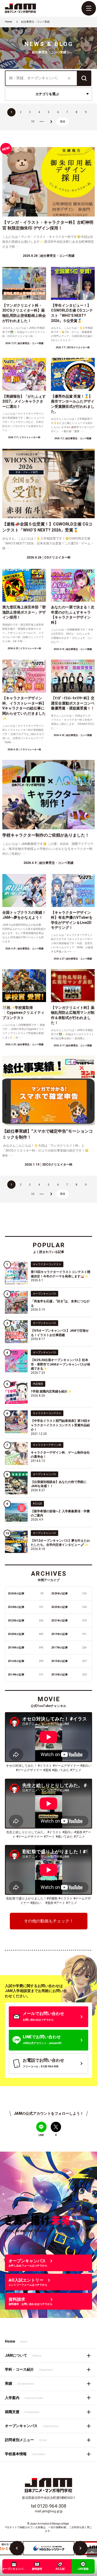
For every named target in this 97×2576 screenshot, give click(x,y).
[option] (49, 2548)
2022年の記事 (26, 1621)
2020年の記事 (26, 1634)
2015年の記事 (69, 1661)
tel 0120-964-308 (48, 2506)
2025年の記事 (69, 1593)
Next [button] (80, 2548)
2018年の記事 (26, 1648)
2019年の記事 (69, 1634)
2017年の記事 (69, 1648)
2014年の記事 (26, 1675)
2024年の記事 (26, 1607)
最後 (63, 121)
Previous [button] (17, 2548)
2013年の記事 (69, 1675)
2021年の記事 (69, 1621)
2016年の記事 (26, 1661)
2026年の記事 (26, 1593)
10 (33, 121)
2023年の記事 (69, 1607)
